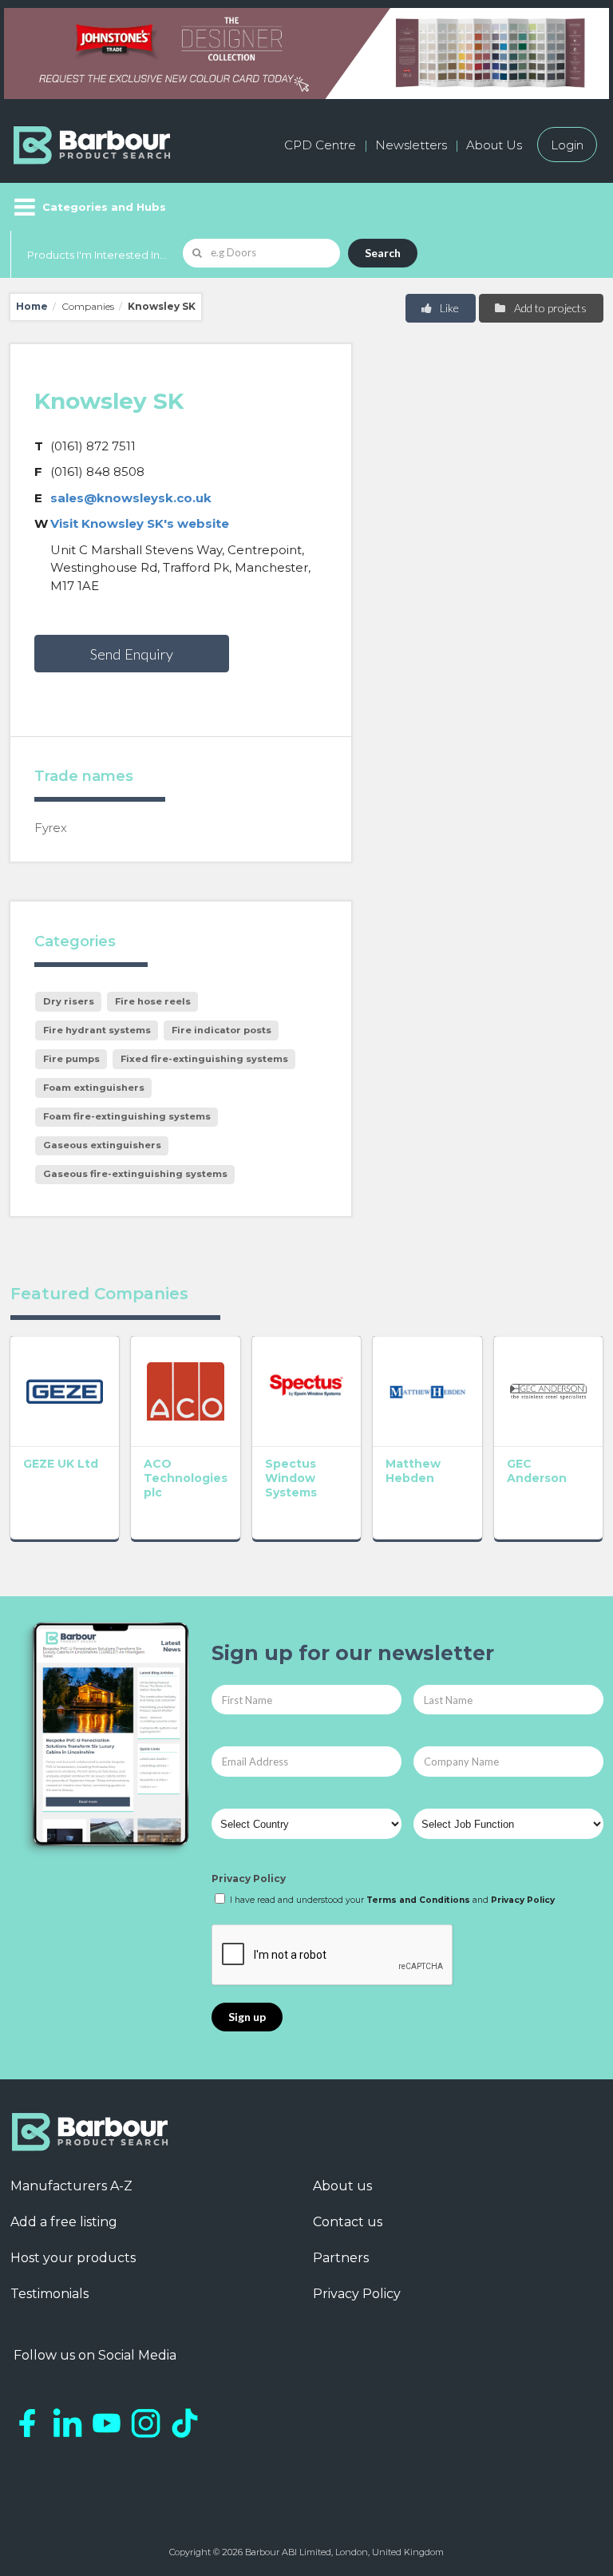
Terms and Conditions (418, 1900)
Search (383, 253)
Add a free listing (64, 2222)
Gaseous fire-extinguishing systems (135, 1174)
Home (32, 306)
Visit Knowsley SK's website (140, 523)
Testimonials (49, 2294)
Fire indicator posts (221, 1030)
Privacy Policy (249, 1878)
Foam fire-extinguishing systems (127, 1116)
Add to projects (549, 308)
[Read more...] (65, 1391)
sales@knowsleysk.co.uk (131, 498)
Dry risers (69, 1001)
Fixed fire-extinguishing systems (204, 1059)
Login (567, 145)
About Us (494, 145)
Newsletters (411, 145)
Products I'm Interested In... (97, 255)
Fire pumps (71, 1059)
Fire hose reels (153, 1001)
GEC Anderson (537, 1471)
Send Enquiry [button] (132, 654)
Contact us (348, 2222)
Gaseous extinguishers (102, 1145)
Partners (341, 2258)
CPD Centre (320, 145)
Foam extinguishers (94, 1088)
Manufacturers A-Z (71, 2186)
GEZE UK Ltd (61, 1464)
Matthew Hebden (413, 1471)
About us (342, 2186)
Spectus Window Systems (291, 1478)
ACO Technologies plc (186, 1478)
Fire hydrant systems (97, 1030)
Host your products (73, 2258)
